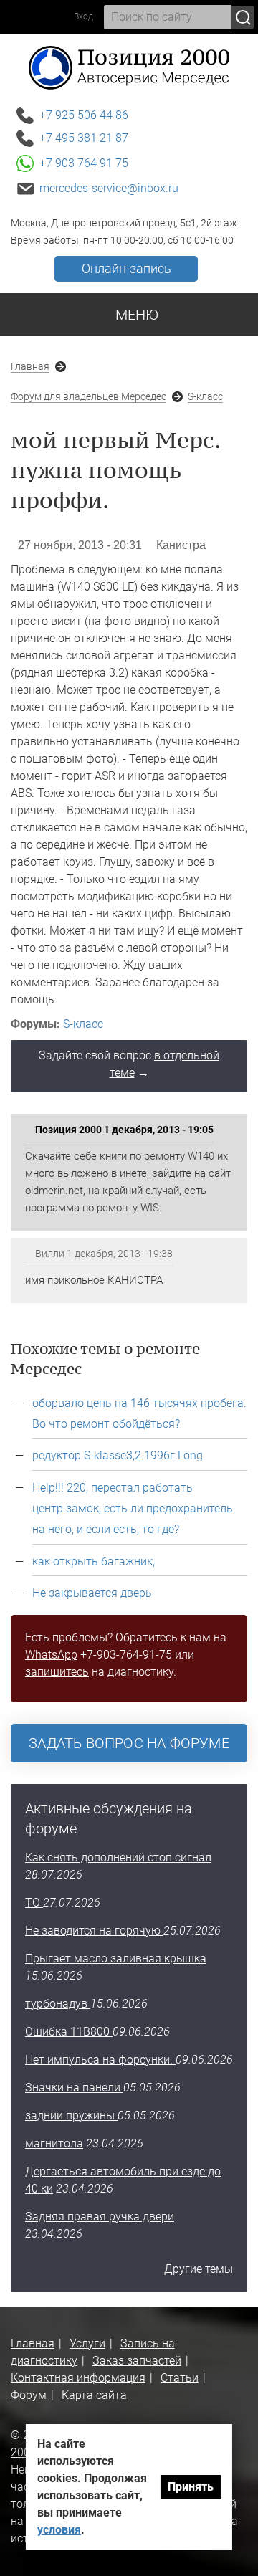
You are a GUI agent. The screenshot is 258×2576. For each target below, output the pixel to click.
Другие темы (199, 2269)
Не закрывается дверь (92, 1593)
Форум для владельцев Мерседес (89, 396)
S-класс (205, 396)
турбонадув (58, 2004)
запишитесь (57, 1672)
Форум (29, 2395)
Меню (135, 315)
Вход (83, 16)
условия (59, 2530)
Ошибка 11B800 (69, 2032)
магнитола (54, 2143)
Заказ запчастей (137, 2361)
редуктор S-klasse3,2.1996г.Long (118, 1455)
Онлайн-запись (126, 268)
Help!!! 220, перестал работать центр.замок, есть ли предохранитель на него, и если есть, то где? (133, 1508)
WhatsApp (51, 1655)
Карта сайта (94, 2395)
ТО (34, 1903)
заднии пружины (71, 2115)
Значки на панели (74, 2088)
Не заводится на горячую (94, 1931)
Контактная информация (78, 2378)
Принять (191, 2487)
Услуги (87, 2343)
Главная (30, 366)
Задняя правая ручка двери (100, 2217)
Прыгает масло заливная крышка (116, 1959)
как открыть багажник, (94, 1561)
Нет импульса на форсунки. (100, 2060)
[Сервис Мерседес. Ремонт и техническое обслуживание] (129, 67)
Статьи (180, 2378)
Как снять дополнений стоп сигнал (118, 1857)
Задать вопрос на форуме (129, 1743)
